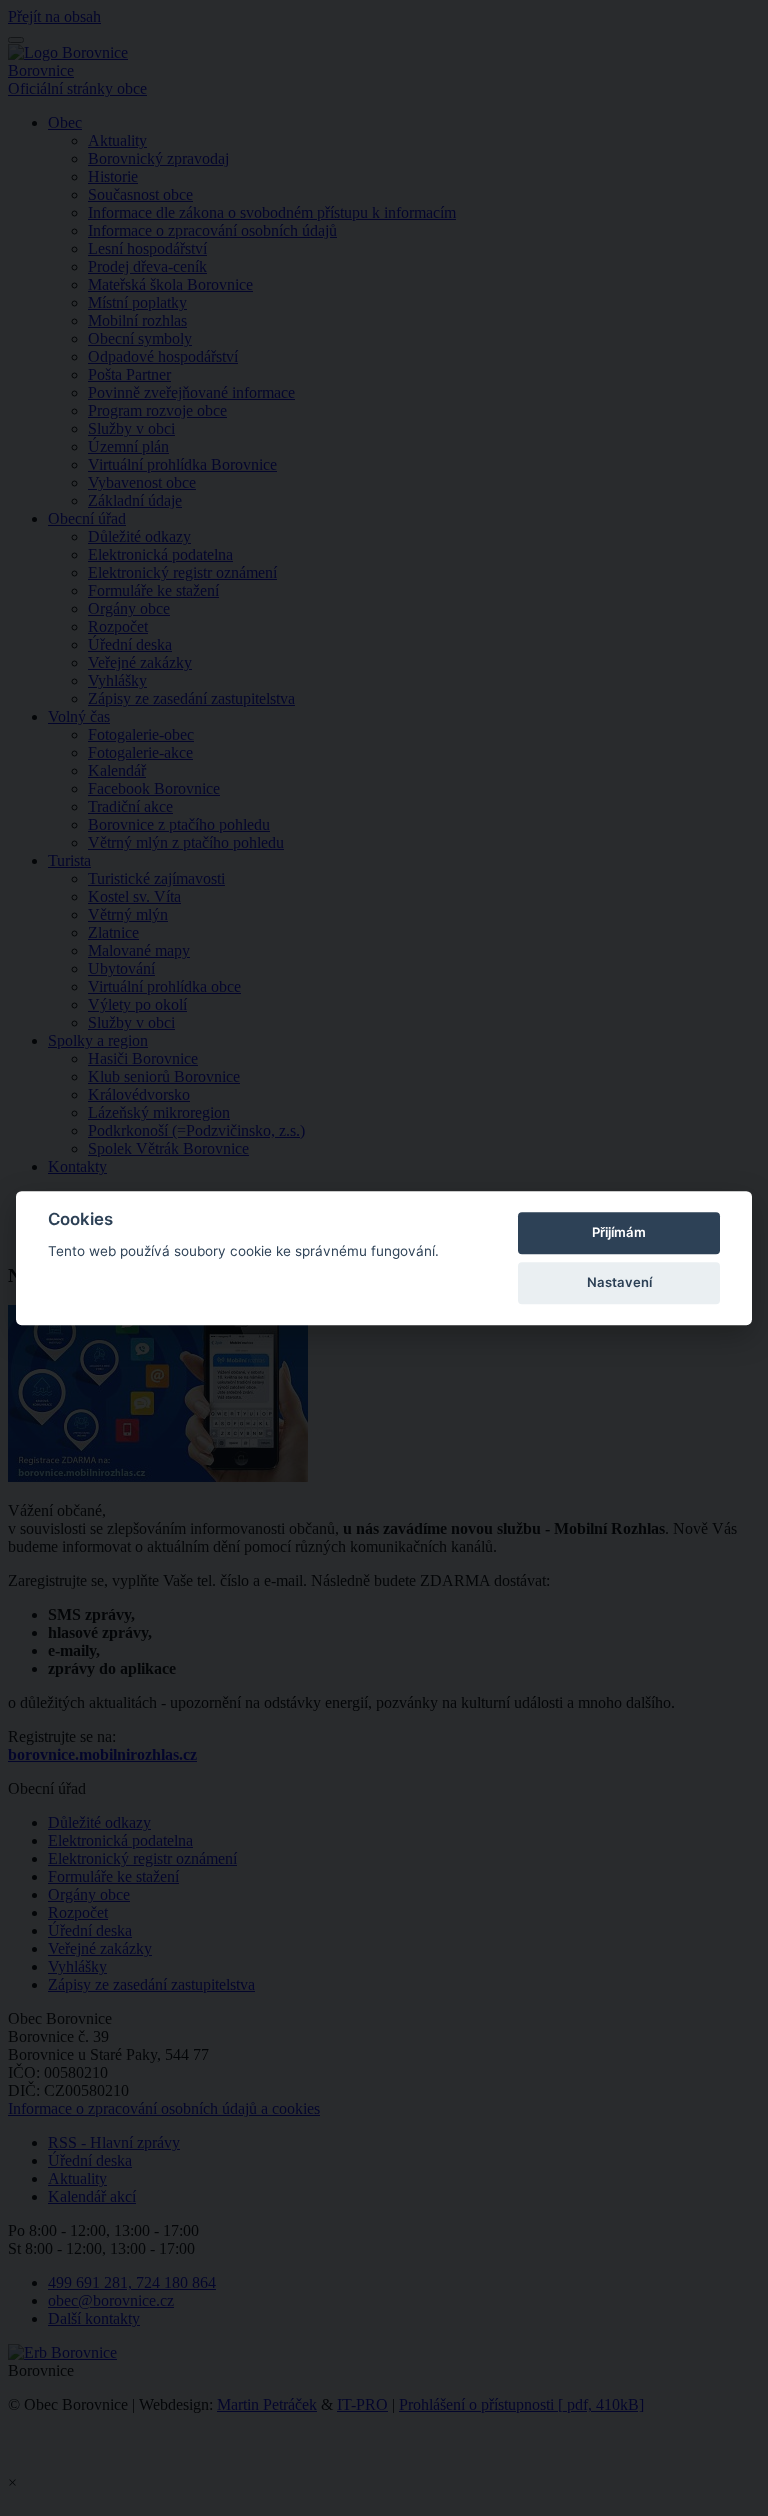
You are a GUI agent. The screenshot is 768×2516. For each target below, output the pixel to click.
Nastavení (619, 1282)
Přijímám (619, 1232)
